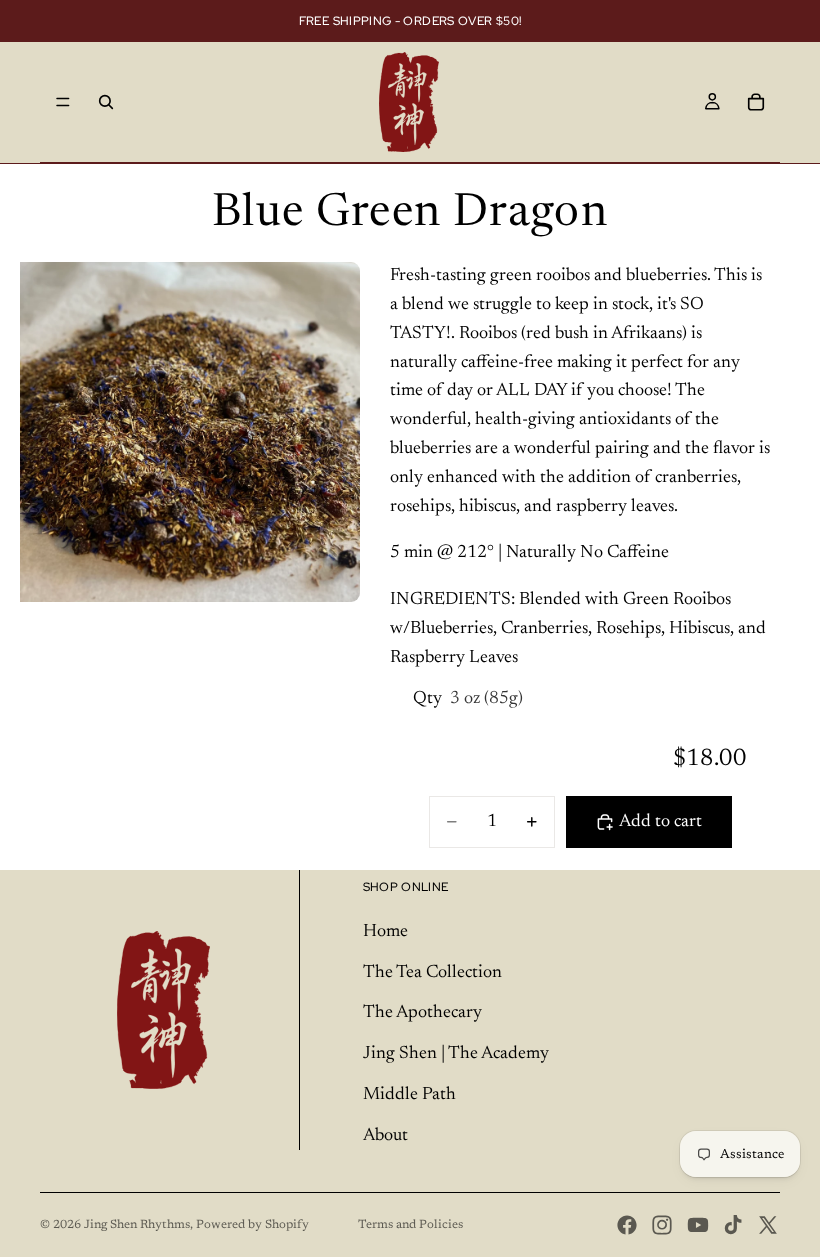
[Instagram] (662, 1225)
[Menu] (63, 102)
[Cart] (756, 102)
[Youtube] (698, 1225)
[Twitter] (768, 1225)
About (385, 1136)
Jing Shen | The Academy (456, 1054)
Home (385, 932)
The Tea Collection (432, 973)
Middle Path (409, 1095)
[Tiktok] (733, 1225)
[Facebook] (627, 1225)
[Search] (106, 102)
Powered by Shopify (252, 1225)
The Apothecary (422, 1013)
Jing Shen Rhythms (137, 1225)
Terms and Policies (410, 1225)
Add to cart (660, 822)
